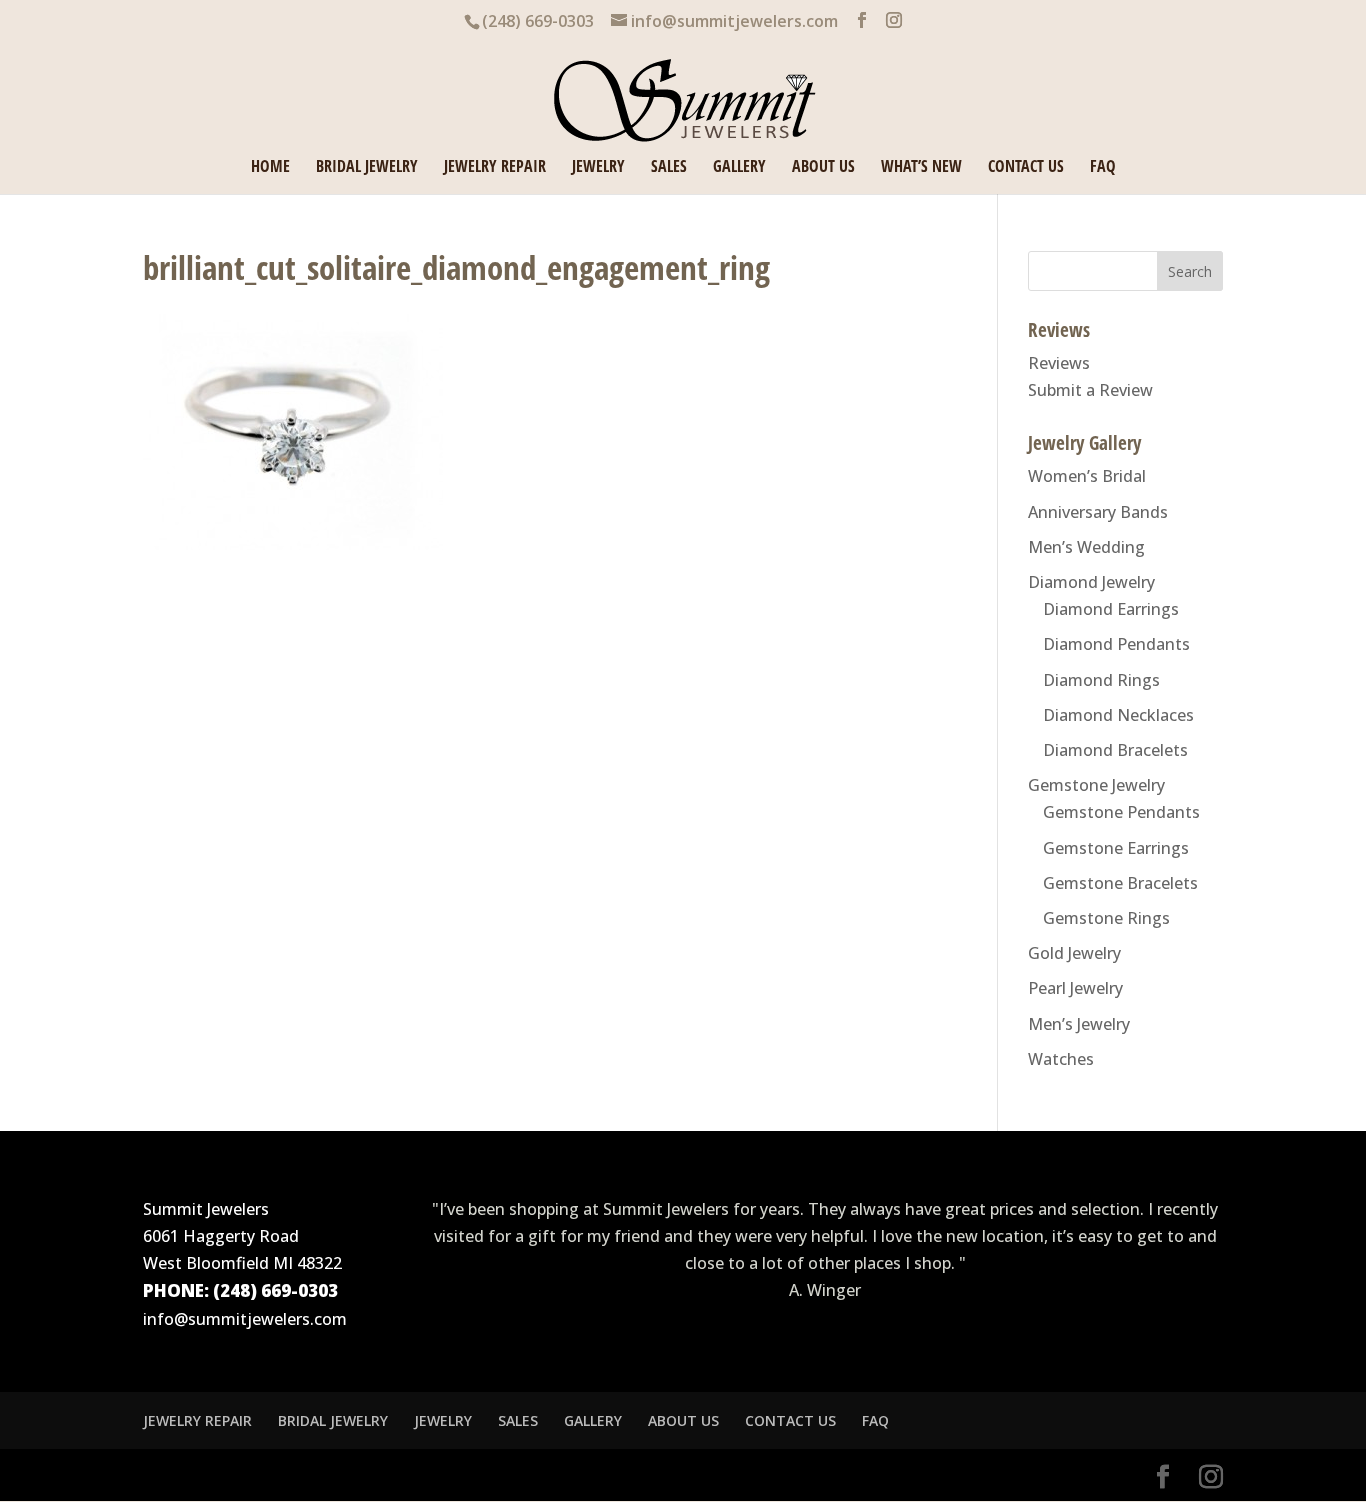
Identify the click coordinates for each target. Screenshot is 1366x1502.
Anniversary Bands (1098, 512)
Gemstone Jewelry (1096, 785)
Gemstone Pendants (1121, 812)
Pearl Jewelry (1075, 988)
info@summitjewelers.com (245, 1319)
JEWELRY (598, 168)
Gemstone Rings (1106, 918)
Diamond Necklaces (1118, 715)
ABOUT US (823, 168)
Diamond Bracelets (1115, 750)
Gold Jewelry (1074, 953)
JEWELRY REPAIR (495, 168)
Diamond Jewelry (1091, 582)
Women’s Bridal (1087, 476)
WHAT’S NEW (921, 168)
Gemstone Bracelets (1120, 883)
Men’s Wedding (1086, 547)
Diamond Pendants (1116, 644)
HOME (270, 168)
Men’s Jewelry (1079, 1024)
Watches (1061, 1059)
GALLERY (739, 168)
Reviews (1059, 363)
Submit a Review (1090, 390)
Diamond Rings (1101, 680)
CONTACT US (1026, 168)
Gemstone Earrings (1116, 848)
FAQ (1103, 168)
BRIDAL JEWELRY (367, 168)
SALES (669, 168)
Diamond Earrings (1111, 609)
